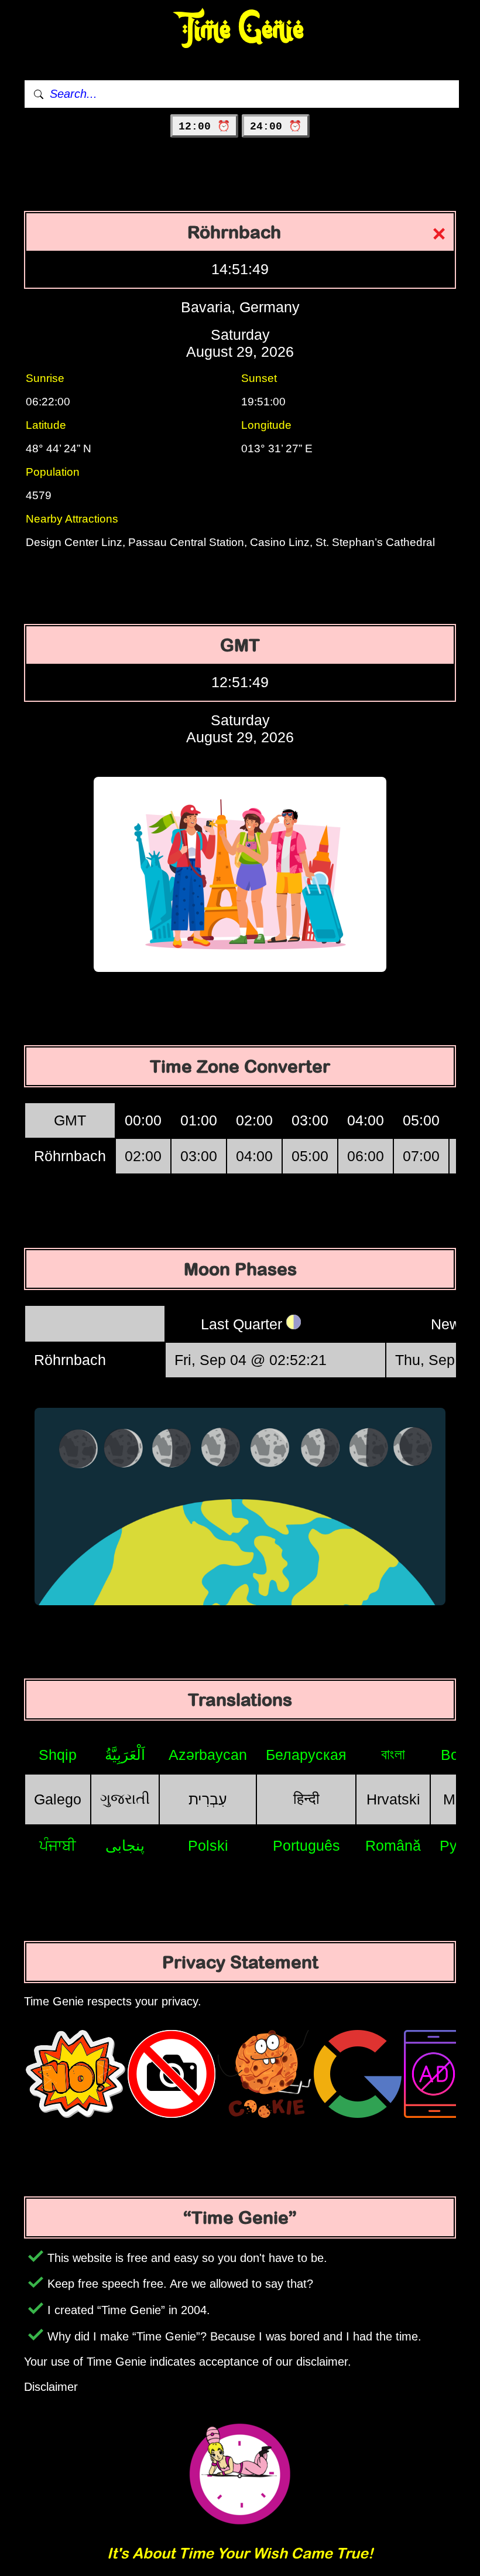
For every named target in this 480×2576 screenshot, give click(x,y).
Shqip (58, 1755)
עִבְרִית (208, 1799)
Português (306, 1845)
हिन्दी (306, 1799)
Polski (208, 1845)
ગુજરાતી (125, 1799)
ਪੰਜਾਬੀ (58, 1845)
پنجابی (125, 1845)
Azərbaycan (208, 1755)
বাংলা (393, 1754)
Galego (58, 1799)
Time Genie (240, 30)
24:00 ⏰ (276, 127)
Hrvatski (393, 1799)
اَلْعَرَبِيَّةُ (125, 1755)
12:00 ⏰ (204, 127)
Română (393, 1845)
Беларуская (306, 1755)
